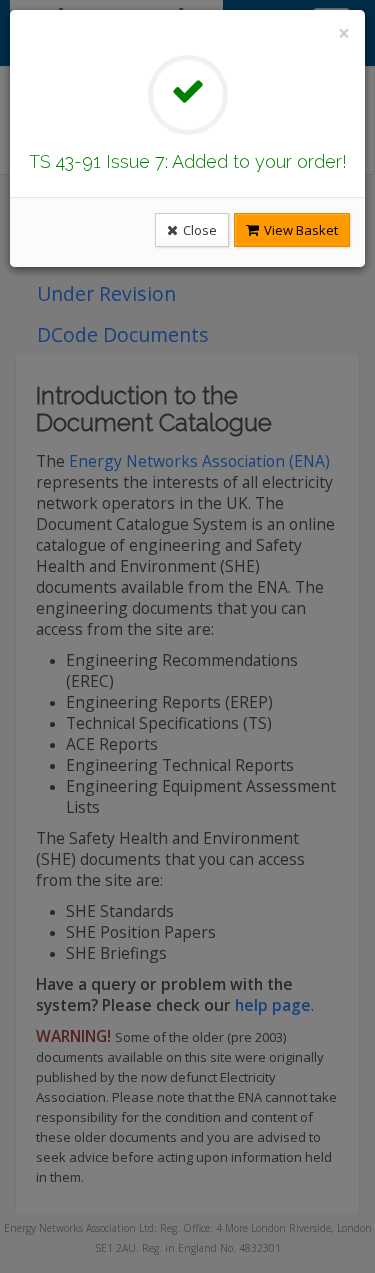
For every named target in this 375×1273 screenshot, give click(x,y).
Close (198, 230)
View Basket (299, 230)
